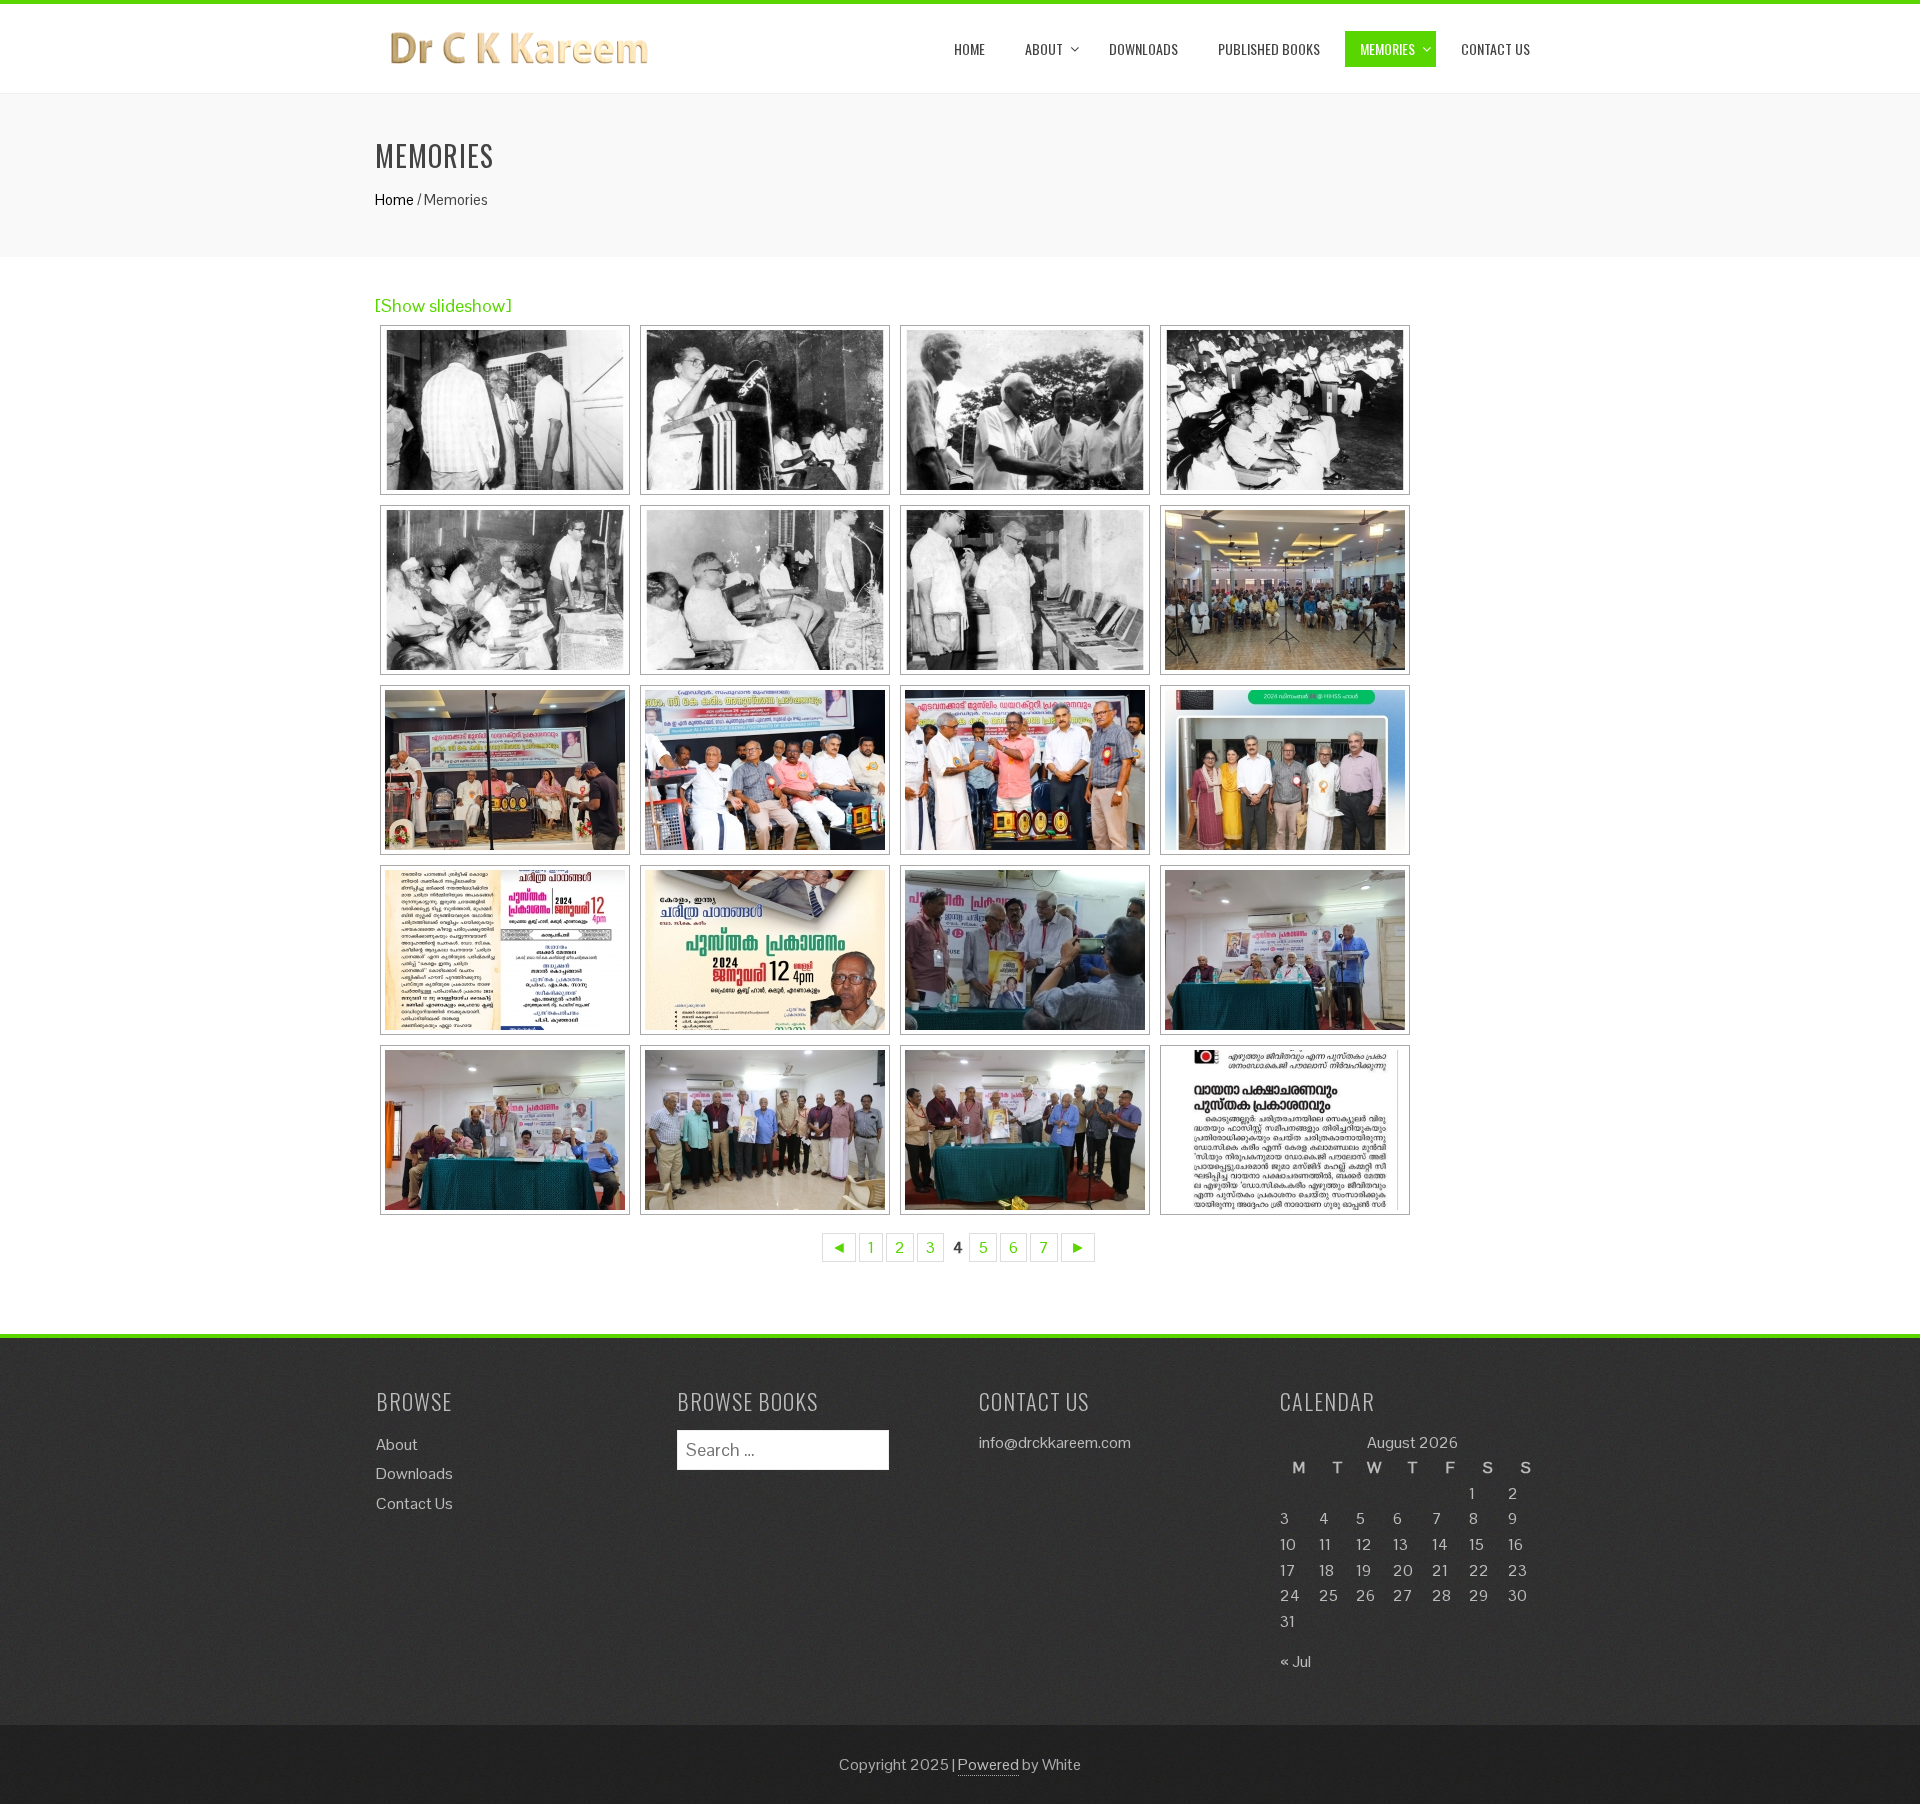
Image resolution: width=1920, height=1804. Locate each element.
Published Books (1269, 48)
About (1044, 48)
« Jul (1295, 1661)
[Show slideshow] (443, 305)
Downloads (1143, 48)
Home (969, 48)
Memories (1387, 48)
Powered (988, 1764)
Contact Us (1495, 48)
